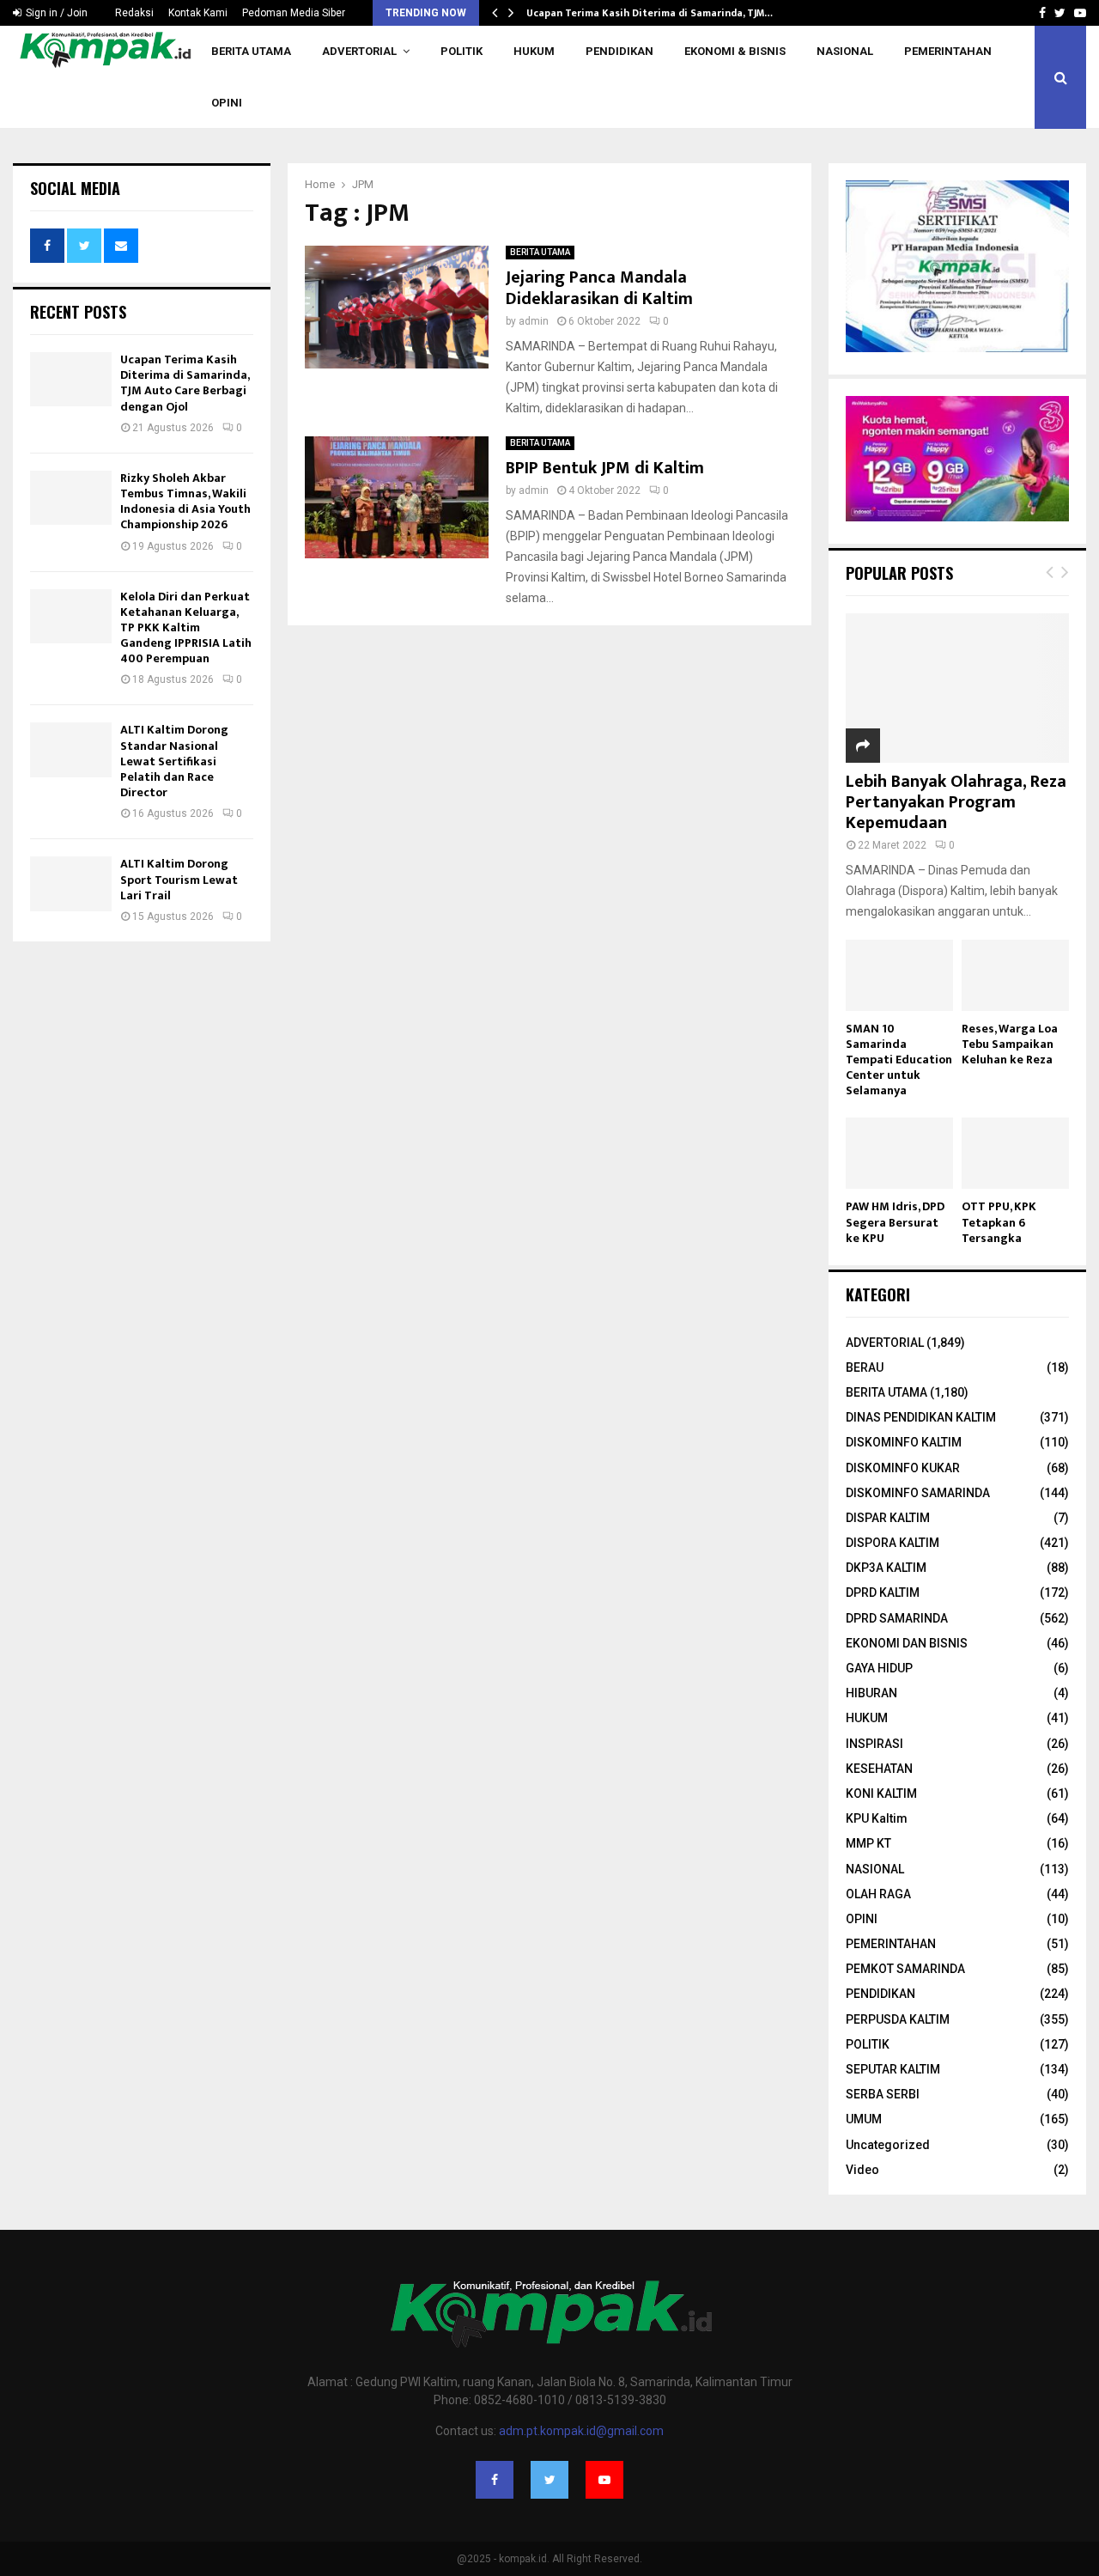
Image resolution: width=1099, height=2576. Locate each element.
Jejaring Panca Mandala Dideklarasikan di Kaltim (599, 288)
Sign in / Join (55, 13)
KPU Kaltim (877, 1818)
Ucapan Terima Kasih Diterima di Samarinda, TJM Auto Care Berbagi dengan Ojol (185, 383)
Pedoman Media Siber (294, 13)
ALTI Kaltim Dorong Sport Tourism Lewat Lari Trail (179, 879)
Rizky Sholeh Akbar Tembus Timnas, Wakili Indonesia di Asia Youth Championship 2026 (185, 502)
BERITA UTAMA (251, 51)
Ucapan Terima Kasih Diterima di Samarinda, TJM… (650, 13)
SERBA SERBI (883, 2094)
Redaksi (134, 13)
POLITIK (461, 51)
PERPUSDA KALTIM (898, 2019)
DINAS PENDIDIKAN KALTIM (921, 1417)
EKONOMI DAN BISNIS (907, 1643)
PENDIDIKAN (619, 51)
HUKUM (534, 51)
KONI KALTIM (881, 1793)
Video (862, 2170)
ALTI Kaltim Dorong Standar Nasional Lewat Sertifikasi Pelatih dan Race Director (174, 761)
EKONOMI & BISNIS (735, 51)
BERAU (865, 1367)
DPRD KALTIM (883, 1592)
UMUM (864, 2119)
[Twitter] (549, 2480)
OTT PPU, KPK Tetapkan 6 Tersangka (999, 1222)
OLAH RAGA (878, 1894)
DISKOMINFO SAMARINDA (918, 1493)
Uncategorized (888, 2145)
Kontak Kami (198, 13)
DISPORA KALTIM (893, 1543)
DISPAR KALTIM (888, 1518)
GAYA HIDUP (879, 1668)
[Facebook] (495, 2480)
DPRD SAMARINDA (897, 1618)
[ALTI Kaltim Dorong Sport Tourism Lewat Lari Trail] (71, 883)
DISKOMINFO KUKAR (903, 1468)
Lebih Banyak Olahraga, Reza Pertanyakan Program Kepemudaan (956, 802)
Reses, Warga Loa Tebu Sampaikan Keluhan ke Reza (1010, 1044)
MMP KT (868, 1843)
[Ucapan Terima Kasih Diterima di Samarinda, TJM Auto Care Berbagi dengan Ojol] (71, 379)
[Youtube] (604, 2480)
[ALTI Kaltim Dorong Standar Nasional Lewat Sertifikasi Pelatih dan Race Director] (71, 749)
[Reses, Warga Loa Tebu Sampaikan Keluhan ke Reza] (1015, 975)
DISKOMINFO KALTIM (904, 1442)
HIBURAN (871, 1693)
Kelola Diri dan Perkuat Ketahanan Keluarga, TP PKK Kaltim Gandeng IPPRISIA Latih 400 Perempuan (186, 628)
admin (534, 321)
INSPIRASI (874, 1744)
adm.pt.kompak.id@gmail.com (581, 2431)
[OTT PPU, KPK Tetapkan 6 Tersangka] (1015, 1153)
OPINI (227, 103)
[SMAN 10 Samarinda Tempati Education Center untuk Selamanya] (899, 975)
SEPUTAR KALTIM (893, 2069)
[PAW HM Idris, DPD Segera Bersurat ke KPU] (899, 1153)
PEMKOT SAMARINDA (905, 1969)
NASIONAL (845, 51)
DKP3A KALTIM (886, 1568)
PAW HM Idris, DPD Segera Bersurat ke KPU (895, 1222)
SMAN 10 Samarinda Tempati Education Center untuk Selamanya (899, 1060)
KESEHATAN (879, 1769)
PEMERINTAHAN (948, 51)
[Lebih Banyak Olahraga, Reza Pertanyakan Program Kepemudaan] (957, 688)
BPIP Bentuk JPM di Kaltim (605, 468)
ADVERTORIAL (359, 51)
